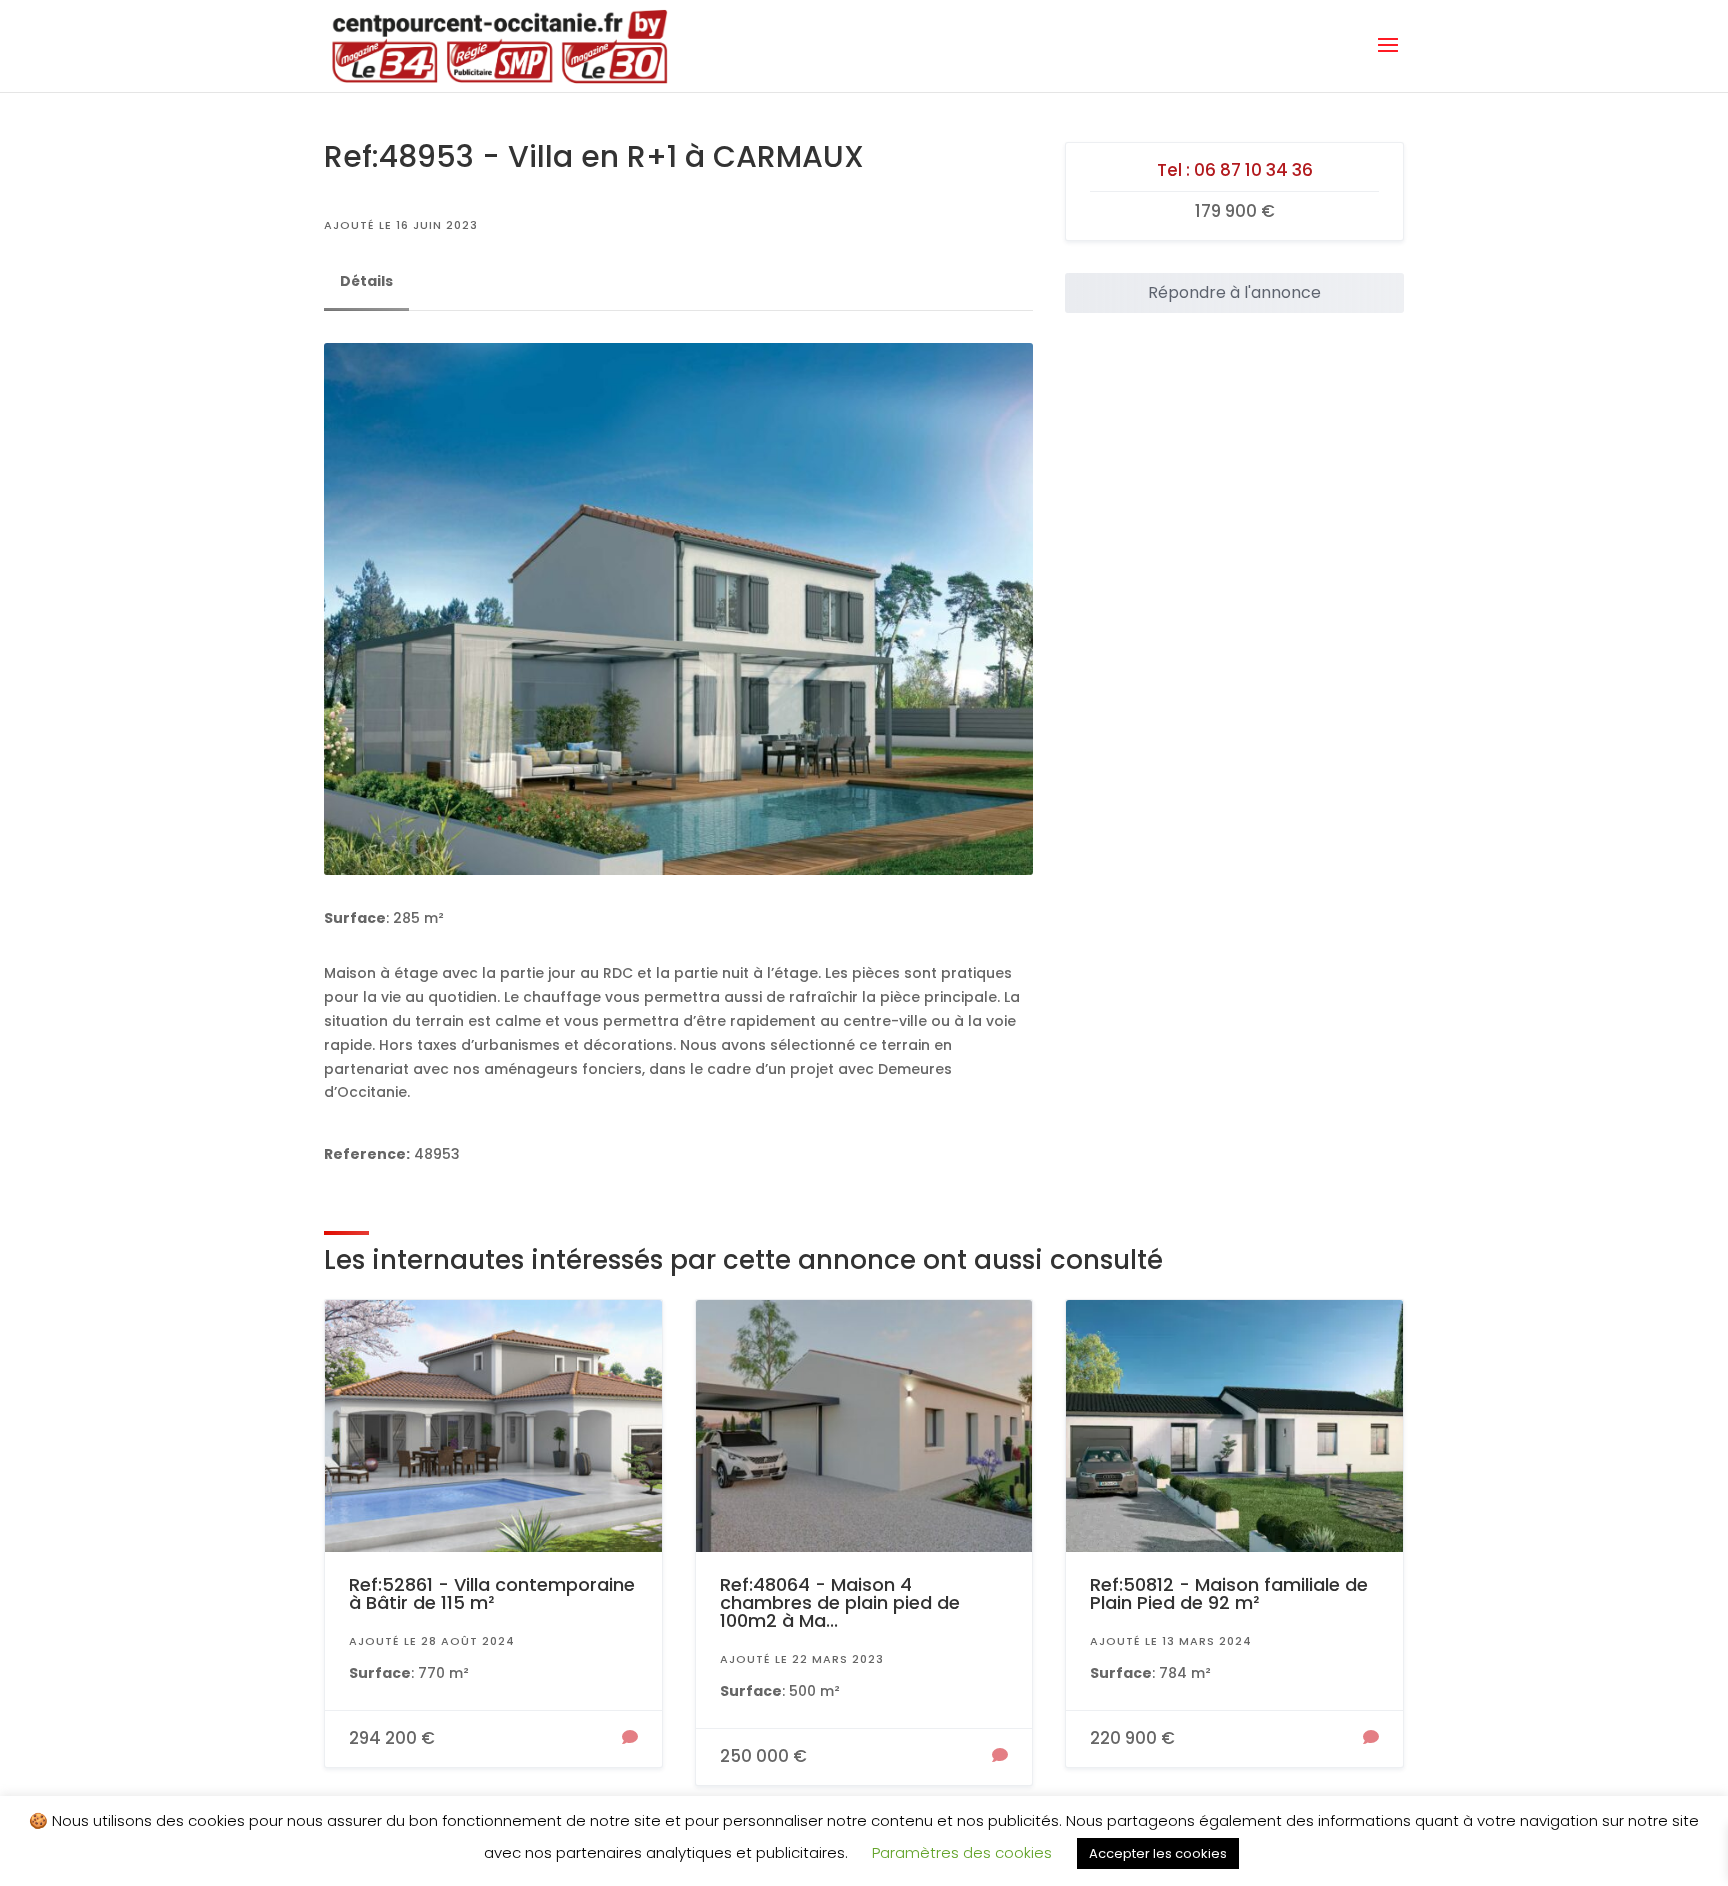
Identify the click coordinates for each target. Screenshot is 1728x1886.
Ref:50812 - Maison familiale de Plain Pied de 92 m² (1229, 1593)
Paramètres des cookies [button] (962, 1852)
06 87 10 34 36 (1253, 170)
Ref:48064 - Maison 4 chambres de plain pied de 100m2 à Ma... (840, 1602)
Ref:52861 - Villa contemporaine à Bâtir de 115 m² (492, 1593)
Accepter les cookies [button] (1158, 1853)
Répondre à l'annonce (1234, 292)
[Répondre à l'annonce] (630, 1739)
